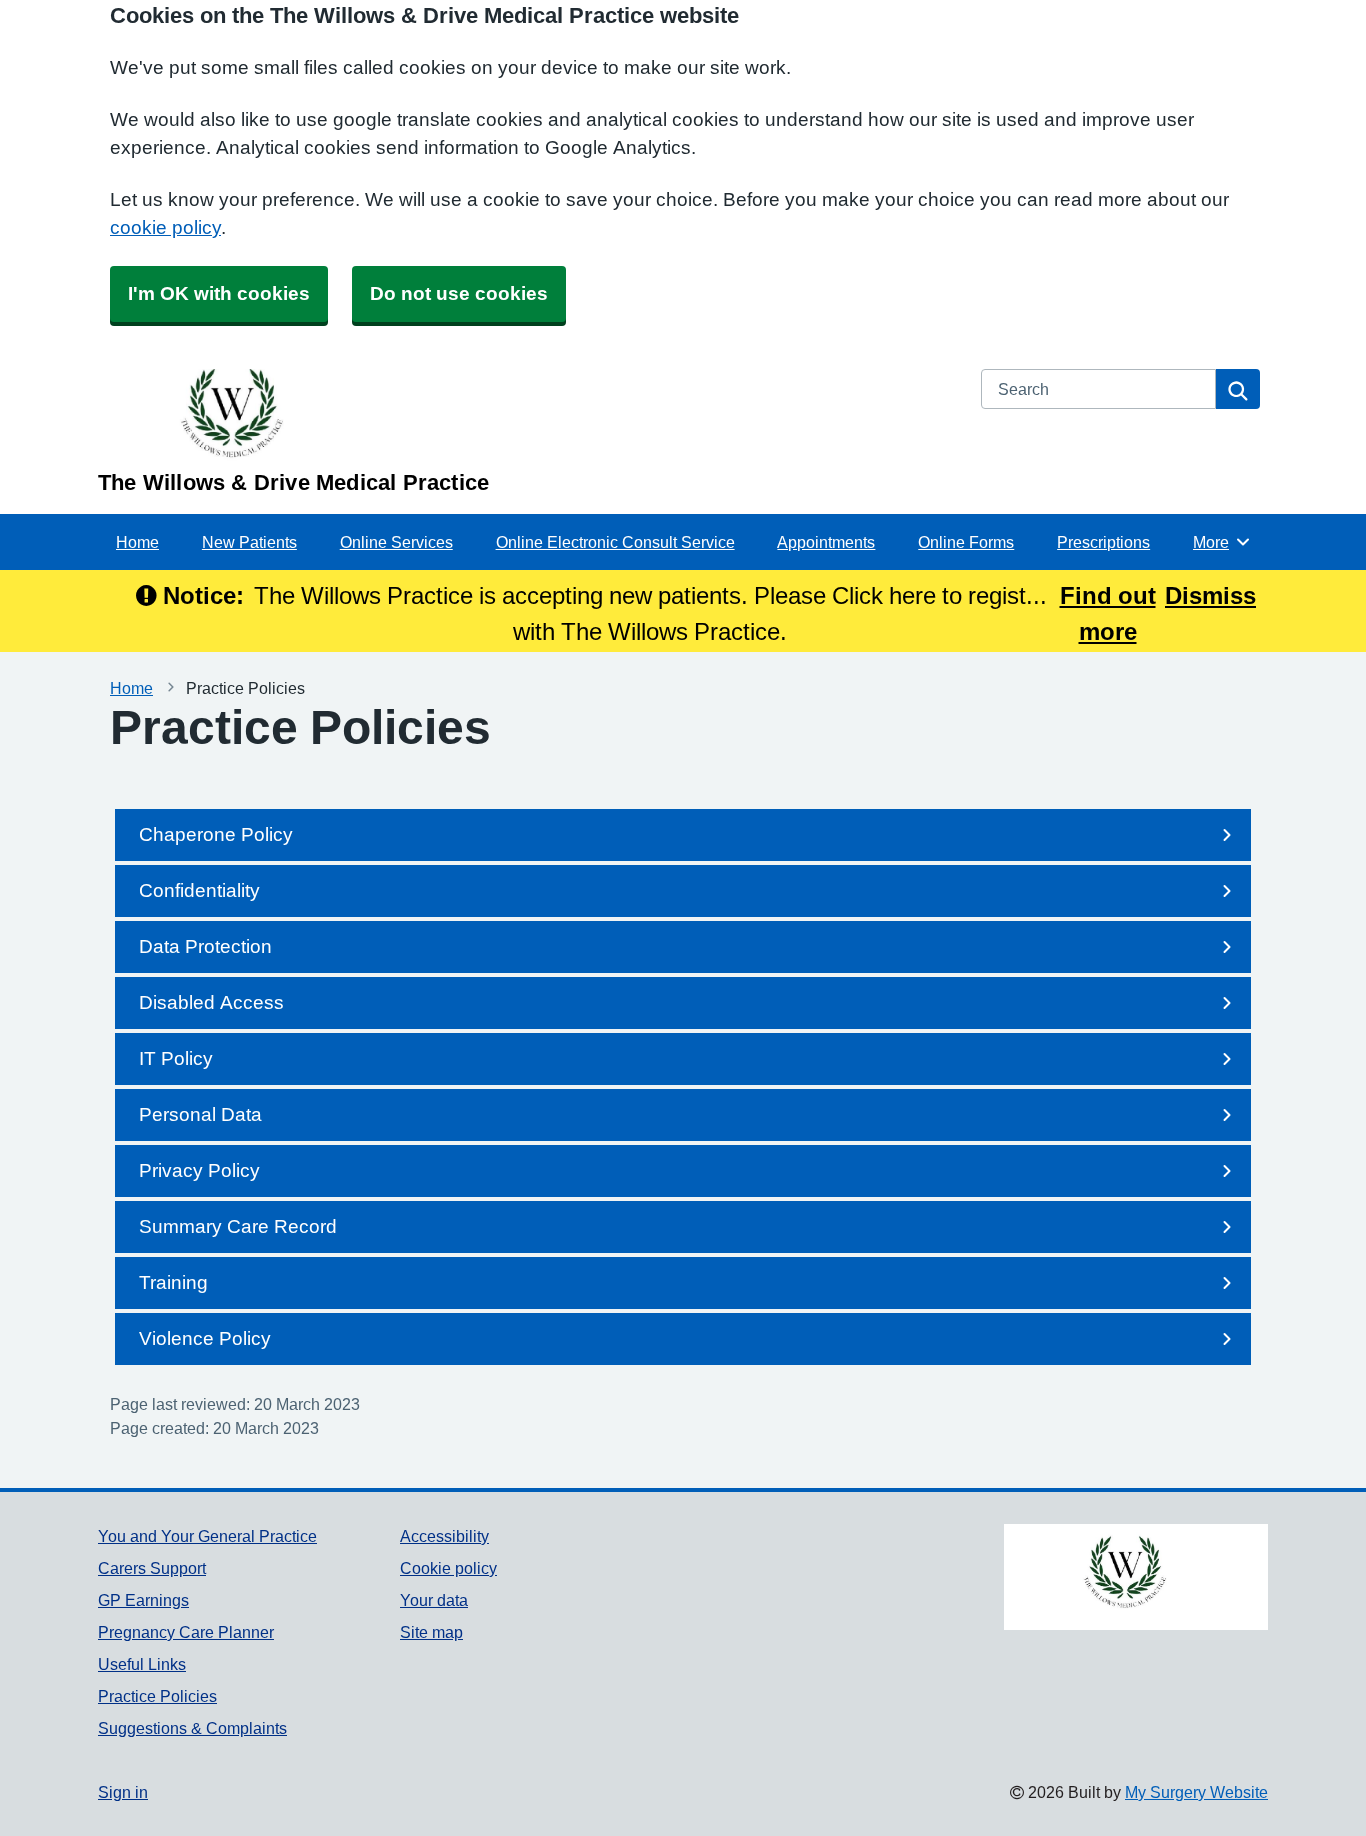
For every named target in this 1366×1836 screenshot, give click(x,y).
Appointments (826, 542)
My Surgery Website (1196, 1792)
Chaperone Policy (216, 834)
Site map (431, 1632)
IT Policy (176, 1058)
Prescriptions (1103, 542)
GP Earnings (143, 1600)
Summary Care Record (238, 1226)
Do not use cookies (459, 293)
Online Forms (966, 542)
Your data (434, 1600)
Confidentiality (199, 890)
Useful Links (142, 1664)
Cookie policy (448, 1568)
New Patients (249, 542)
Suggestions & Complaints (192, 1728)
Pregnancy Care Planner (186, 1632)
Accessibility (444, 1536)
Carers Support (152, 1568)
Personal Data (200, 1114)
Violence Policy (205, 1338)
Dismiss (1210, 595)
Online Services (396, 542)
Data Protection (205, 946)
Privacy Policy (199, 1170)
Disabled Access (211, 1002)
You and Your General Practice (207, 1536)
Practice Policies (157, 1696)
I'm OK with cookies (219, 293)
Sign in (123, 1792)
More (1222, 542)
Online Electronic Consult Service (615, 542)
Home (137, 542)
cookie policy (165, 227)
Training (173, 1282)
